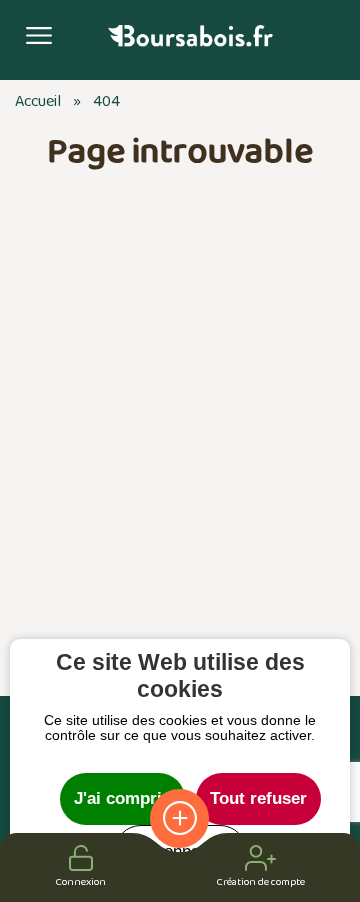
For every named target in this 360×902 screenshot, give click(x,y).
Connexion (80, 882)
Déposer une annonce (179, 818)
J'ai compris (122, 798)
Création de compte (260, 882)
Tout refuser (258, 798)
